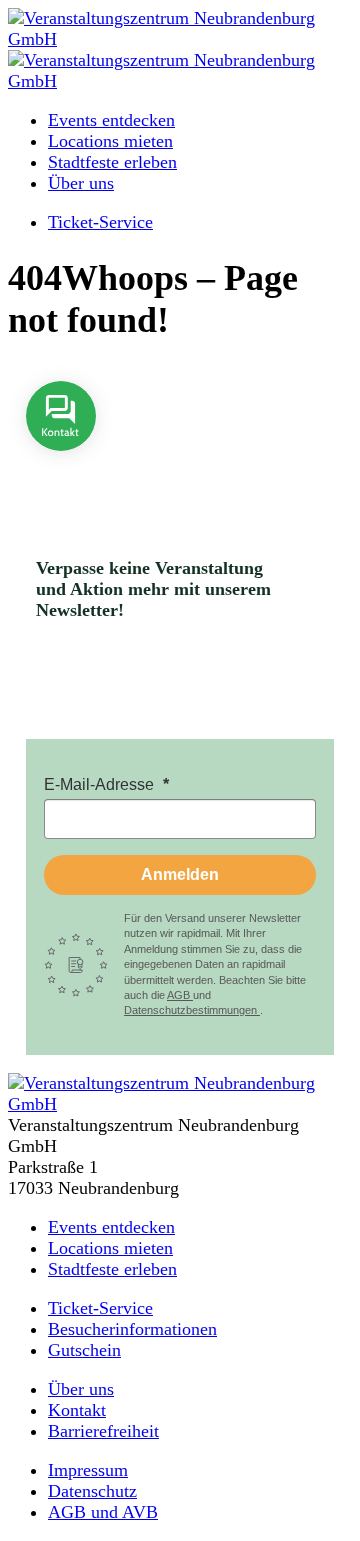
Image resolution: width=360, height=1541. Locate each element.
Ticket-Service (100, 222)
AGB (180, 995)
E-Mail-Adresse (101, 784)
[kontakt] (61, 465)
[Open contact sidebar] (61, 465)
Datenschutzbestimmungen (192, 1010)
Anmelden (180, 874)
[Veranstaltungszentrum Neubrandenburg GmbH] (180, 39)
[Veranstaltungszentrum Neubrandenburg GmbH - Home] (180, 1104)
